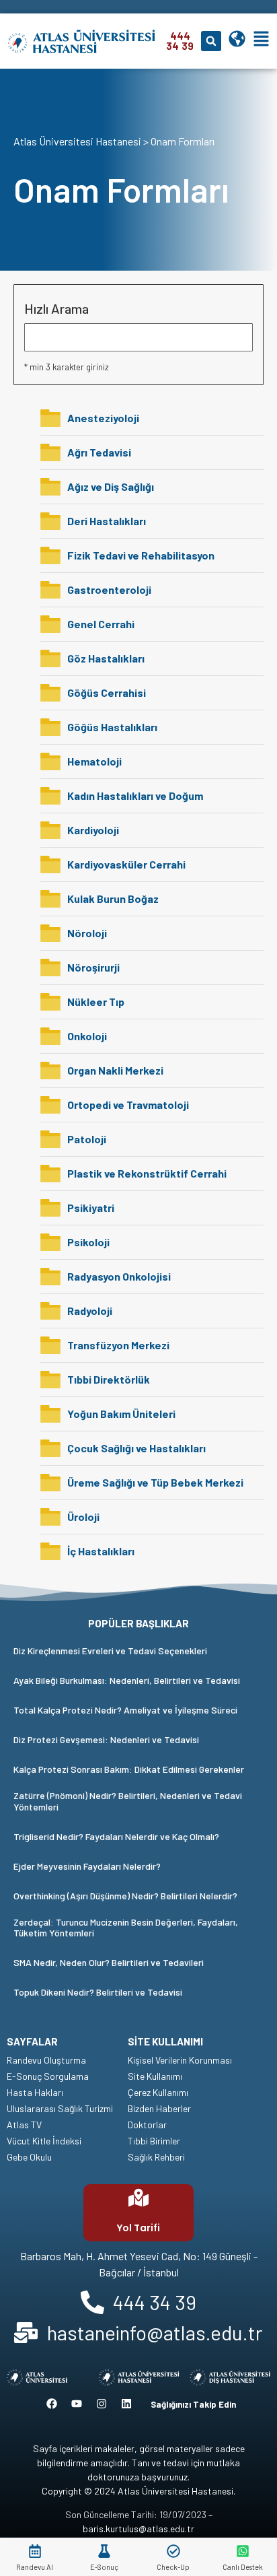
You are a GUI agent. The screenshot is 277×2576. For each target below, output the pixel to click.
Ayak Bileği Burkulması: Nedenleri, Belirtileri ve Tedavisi (127, 1680)
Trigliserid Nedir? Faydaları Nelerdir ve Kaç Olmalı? (116, 1836)
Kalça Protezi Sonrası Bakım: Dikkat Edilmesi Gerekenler (129, 1769)
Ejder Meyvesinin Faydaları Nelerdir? (87, 1866)
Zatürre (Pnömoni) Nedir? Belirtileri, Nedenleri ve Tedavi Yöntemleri (128, 1801)
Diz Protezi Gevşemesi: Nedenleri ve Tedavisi (106, 1739)
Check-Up (173, 2567)
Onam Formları (183, 141)
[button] (211, 41)
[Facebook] (52, 2404)
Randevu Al (35, 2567)
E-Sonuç (104, 2567)
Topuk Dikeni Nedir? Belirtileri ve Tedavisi (98, 1992)
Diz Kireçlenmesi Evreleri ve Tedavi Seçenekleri (110, 1651)
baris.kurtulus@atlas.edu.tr (138, 2529)
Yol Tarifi (138, 2228)
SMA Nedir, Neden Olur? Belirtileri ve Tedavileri (109, 1962)
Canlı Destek (243, 2567)
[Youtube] (77, 2404)
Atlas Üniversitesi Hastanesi (77, 141)
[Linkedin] (126, 2404)
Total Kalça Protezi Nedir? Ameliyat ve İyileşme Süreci (125, 1710)
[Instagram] (102, 2404)
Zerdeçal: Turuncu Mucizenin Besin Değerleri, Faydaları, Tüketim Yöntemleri (126, 1928)
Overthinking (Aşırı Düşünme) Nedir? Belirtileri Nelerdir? (125, 1896)
